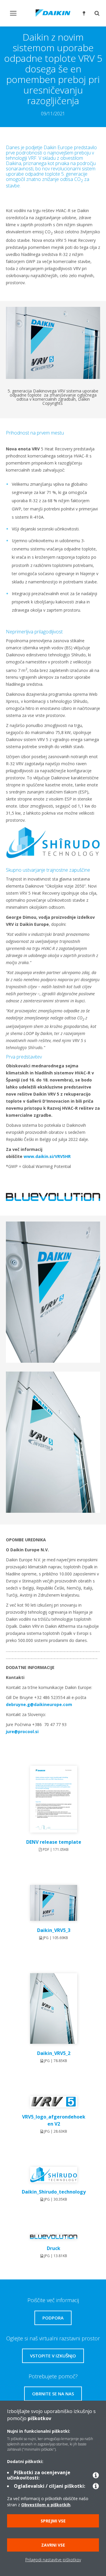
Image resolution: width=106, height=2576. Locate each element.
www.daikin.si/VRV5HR (47, 1156)
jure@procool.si (22, 1732)
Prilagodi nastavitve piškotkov (53, 2560)
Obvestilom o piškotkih (46, 2505)
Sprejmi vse (53, 2521)
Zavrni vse (53, 2545)
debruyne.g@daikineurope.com (39, 1704)
